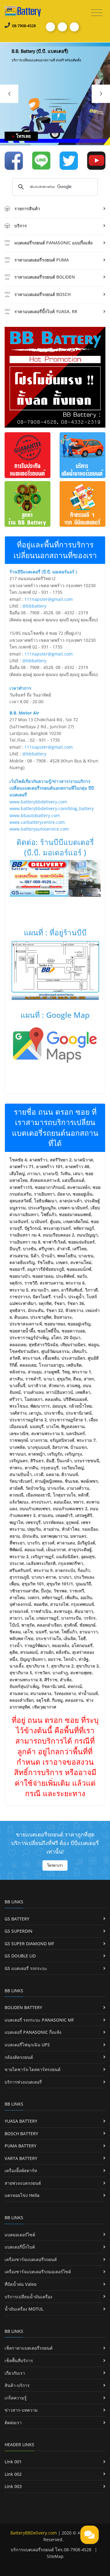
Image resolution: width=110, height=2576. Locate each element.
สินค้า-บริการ (17, 2385)
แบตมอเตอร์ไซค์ (20, 2235)
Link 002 (13, 2474)
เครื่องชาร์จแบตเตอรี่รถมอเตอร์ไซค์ (38, 2272)
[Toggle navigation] (97, 13)
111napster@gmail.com (49, 599)
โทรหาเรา (55, 1865)
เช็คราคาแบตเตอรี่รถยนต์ (29, 2348)
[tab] (55, 210)
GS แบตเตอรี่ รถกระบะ (26, 1968)
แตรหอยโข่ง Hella (22, 2195)
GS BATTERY (17, 1919)
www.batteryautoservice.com (39, 829)
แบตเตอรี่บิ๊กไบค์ (20, 2247)
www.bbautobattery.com (35, 815)
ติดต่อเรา (13, 2423)
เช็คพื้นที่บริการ (19, 2360)
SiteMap (55, 2556)
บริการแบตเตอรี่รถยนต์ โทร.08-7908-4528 (51, 2550)
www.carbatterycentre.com (37, 822)
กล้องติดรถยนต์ (19, 2057)
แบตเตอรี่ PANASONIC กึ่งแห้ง (33, 2032)
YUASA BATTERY (21, 2121)
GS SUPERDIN (18, 1931)
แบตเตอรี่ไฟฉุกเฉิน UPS (27, 2045)
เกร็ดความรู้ (16, 2398)
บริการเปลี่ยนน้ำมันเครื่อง (28, 2297)
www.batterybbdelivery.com (38, 802)
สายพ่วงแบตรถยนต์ (23, 2183)
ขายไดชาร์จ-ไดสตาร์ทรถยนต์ (33, 2069)
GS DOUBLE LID (20, 1956)
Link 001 (13, 2462)
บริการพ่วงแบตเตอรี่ (23, 2082)
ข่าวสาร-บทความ (21, 2410)
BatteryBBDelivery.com (34, 2533)
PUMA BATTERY (20, 2146)
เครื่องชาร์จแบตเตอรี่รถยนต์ (31, 2259)
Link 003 (13, 2486)
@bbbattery (34, 606)
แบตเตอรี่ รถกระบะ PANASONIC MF (39, 2020)
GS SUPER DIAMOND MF (29, 1944)
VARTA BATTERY (21, 2158)
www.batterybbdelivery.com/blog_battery (52, 808)
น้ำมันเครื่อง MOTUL (24, 2309)
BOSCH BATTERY (21, 2134)
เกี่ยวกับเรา (15, 2373)
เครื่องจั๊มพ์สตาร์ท (21, 2170)
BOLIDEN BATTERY (23, 2007)
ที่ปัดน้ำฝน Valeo (20, 2284)
